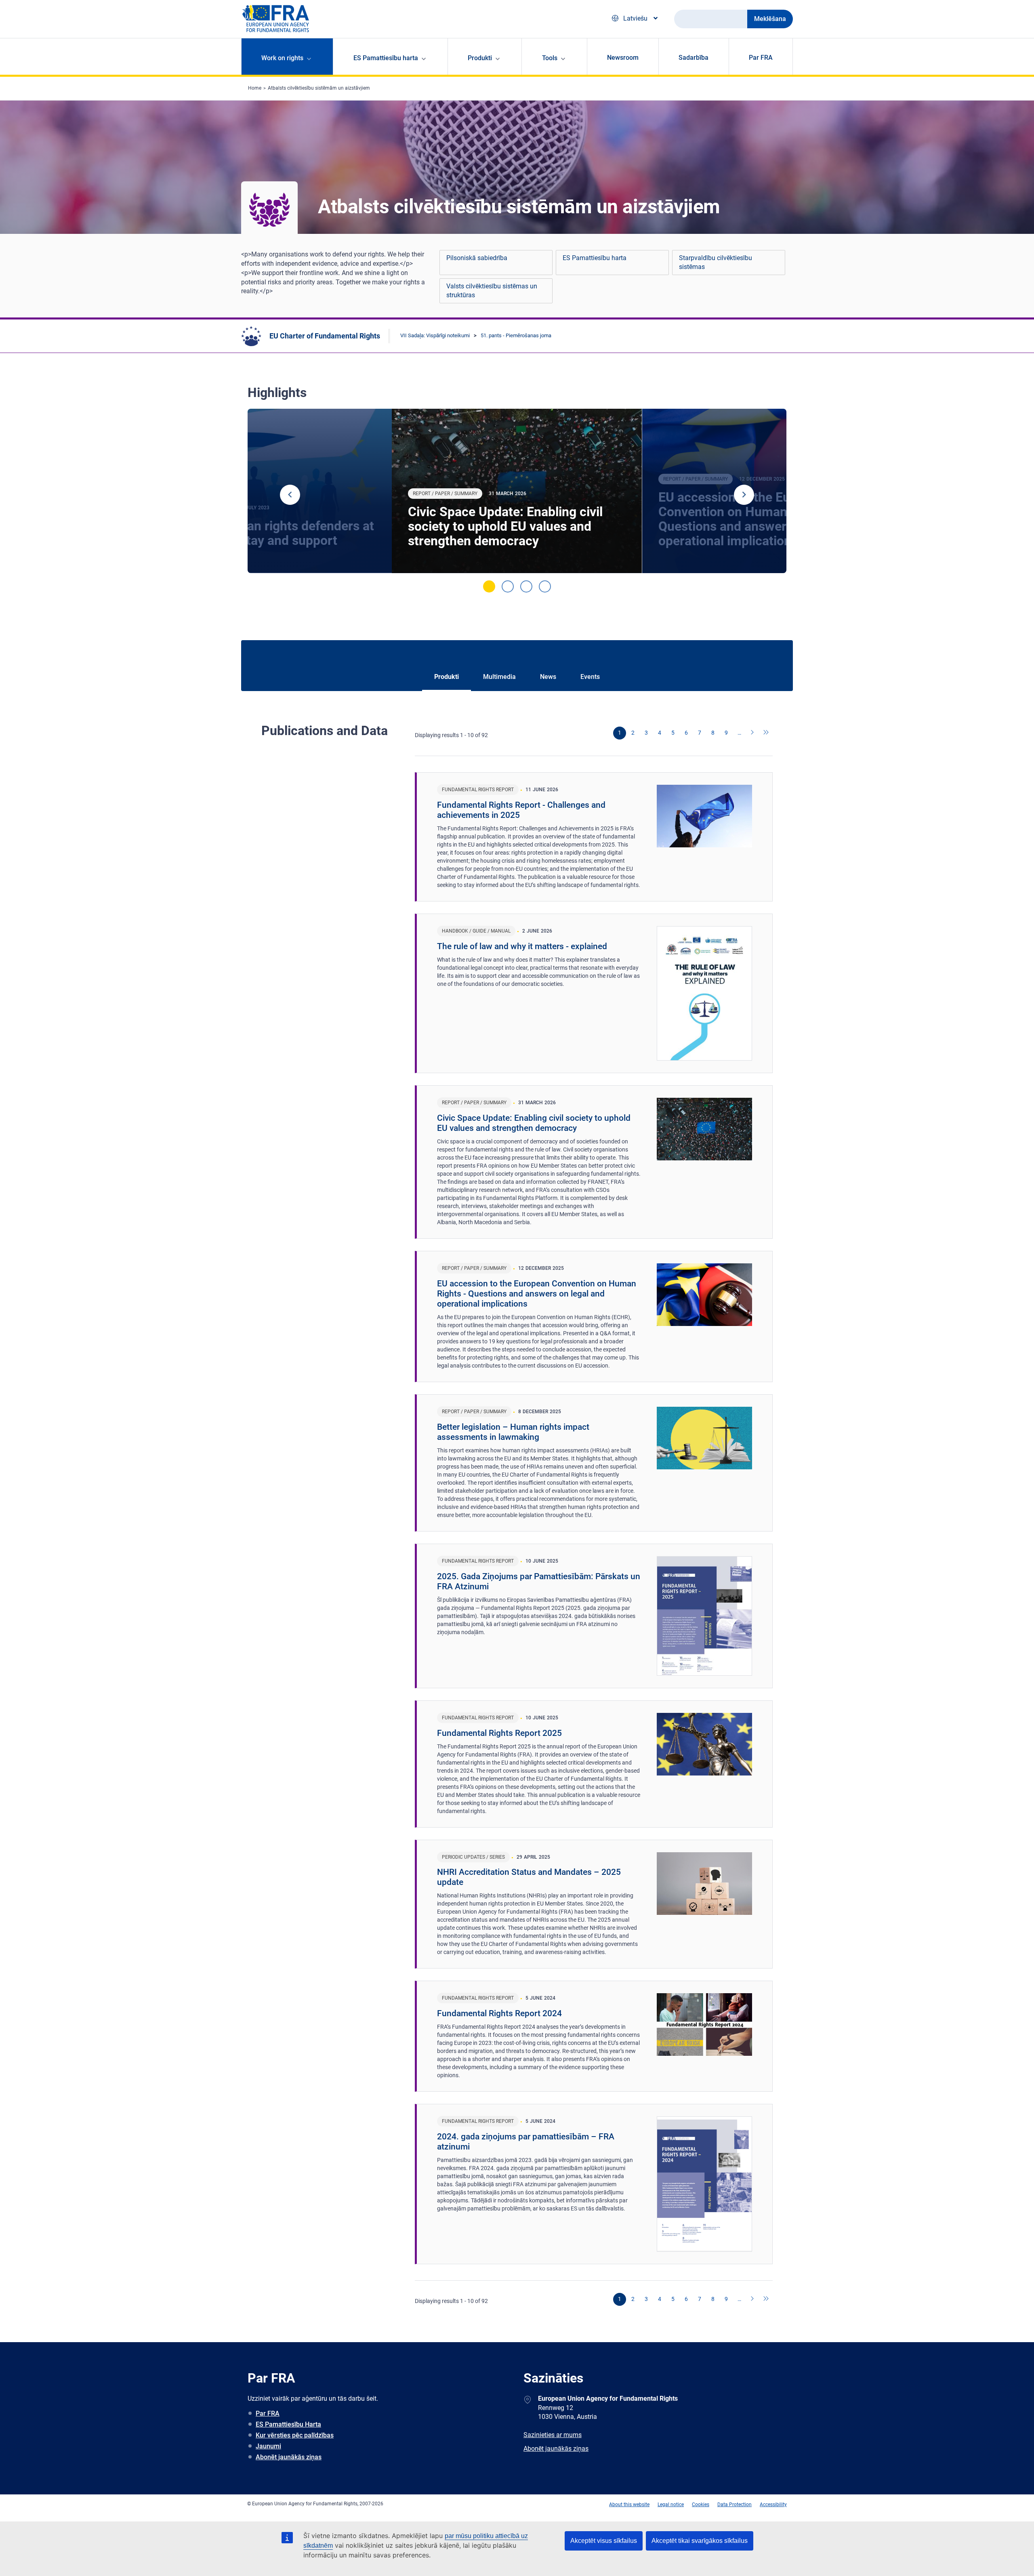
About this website (629, 2505)
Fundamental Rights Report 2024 (499, 2013)
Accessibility (773, 2505)
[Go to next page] (753, 733)
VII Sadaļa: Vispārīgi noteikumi (435, 335)
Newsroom (623, 58)
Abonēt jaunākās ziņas (289, 2457)
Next (744, 495)
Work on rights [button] (282, 58)
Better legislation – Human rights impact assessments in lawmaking (513, 1432)
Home (255, 88)
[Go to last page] (766, 733)
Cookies (701, 2505)
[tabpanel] (517, 491)
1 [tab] (489, 586)
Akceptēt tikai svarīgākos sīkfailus (700, 2541)
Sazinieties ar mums (553, 2435)
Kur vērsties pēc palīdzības (295, 2435)
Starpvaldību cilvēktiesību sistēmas (716, 262)
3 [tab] (526, 586)
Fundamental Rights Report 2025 (499, 1733)
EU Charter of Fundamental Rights (325, 336)
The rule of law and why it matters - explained (522, 946)
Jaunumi (268, 2446)
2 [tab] (508, 586)
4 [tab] (545, 586)
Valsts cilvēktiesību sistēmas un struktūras (492, 291)
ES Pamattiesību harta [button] (386, 58)
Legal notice (671, 2505)
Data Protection (735, 2505)
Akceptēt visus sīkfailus (604, 2541)
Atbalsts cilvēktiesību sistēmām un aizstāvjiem (319, 88)
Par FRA (761, 58)
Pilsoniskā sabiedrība (477, 258)
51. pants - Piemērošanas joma (516, 335)
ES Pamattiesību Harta (288, 2424)
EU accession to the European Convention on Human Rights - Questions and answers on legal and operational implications (537, 1294)
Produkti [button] (480, 58)
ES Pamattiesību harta (595, 258)
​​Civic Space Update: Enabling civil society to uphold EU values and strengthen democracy (505, 526)
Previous (290, 495)
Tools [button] (550, 58)
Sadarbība (694, 58)
